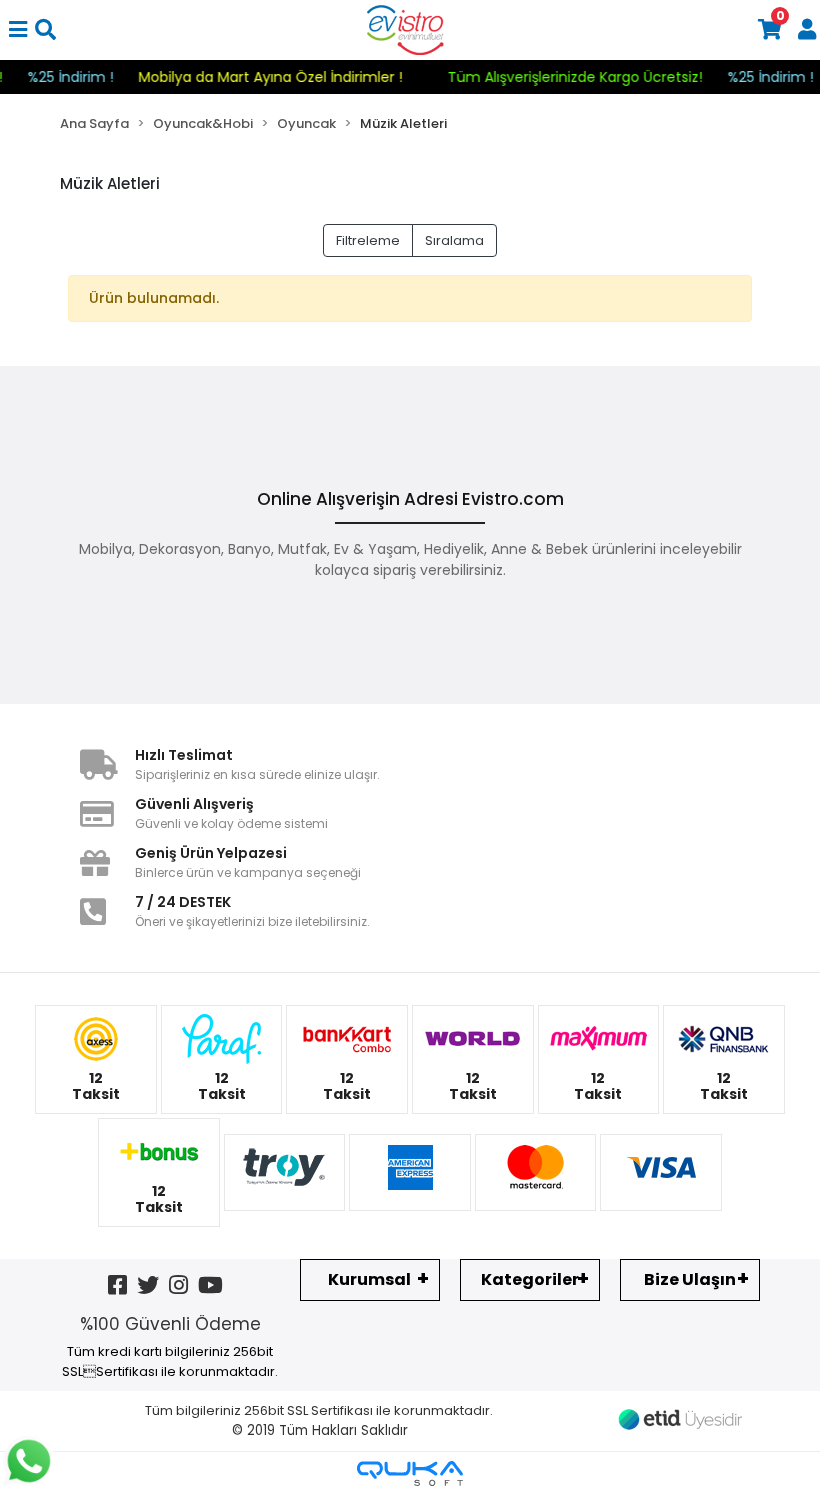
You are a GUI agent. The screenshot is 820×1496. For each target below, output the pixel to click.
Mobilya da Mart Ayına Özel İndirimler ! (286, 77)
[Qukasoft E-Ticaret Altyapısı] (410, 1473)
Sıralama (454, 240)
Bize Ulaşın (690, 1279)
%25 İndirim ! (86, 77)
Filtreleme (368, 240)
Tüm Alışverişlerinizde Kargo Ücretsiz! (590, 77)
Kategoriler (530, 1279)
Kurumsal (369, 1279)
